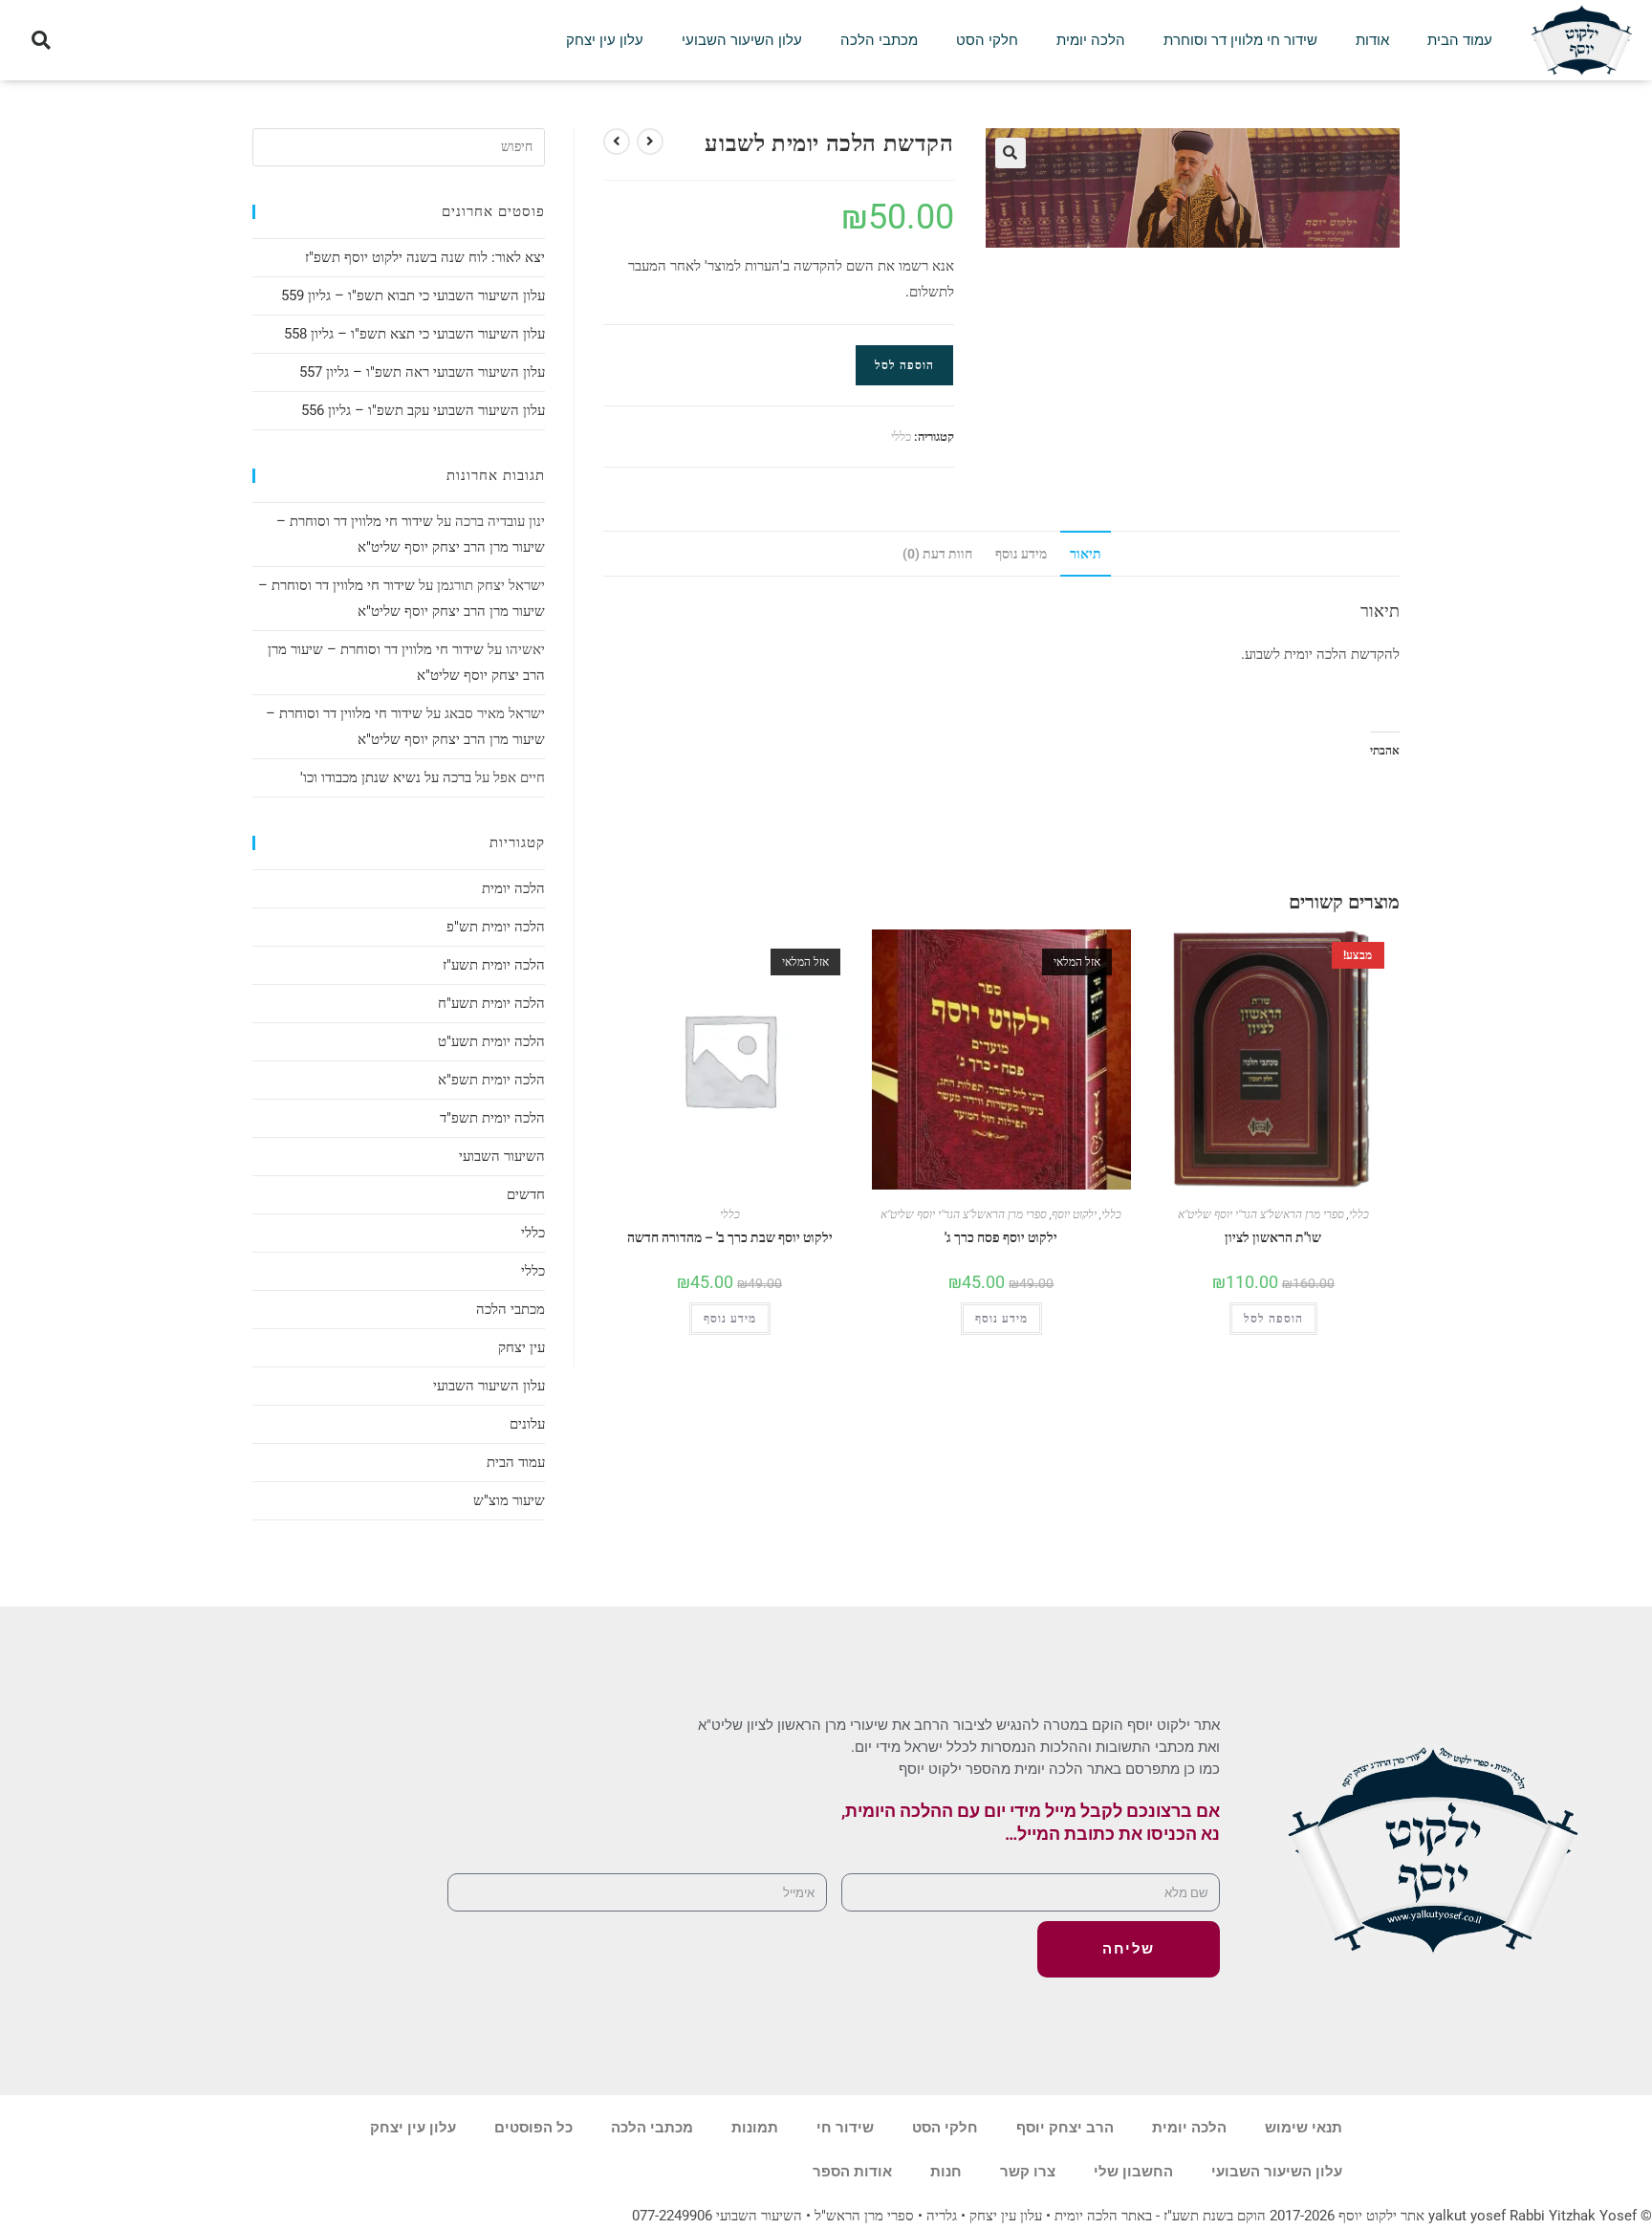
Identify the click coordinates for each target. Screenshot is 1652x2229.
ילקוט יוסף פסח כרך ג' (1001, 1237)
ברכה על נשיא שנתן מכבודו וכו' (386, 777)
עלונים (527, 1424)
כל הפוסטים (533, 2128)
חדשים (526, 1194)
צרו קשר (1028, 2172)
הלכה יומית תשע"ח (491, 1003)
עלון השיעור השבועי (742, 40)
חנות (946, 2172)
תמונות (755, 2128)
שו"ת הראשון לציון (1273, 1237)
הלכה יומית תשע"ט (491, 1041)
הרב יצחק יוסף (1065, 2128)
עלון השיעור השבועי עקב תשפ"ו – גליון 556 (423, 410)
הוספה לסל (904, 365)
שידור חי (845, 2128)
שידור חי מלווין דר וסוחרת (1240, 40)
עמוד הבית (1460, 40)
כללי (901, 437)
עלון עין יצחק (605, 40)
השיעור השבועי (502, 1156)
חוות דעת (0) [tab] (937, 554)
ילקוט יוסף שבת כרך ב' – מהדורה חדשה (730, 1237)
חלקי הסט (987, 40)
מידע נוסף (730, 1319)
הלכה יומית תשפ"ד (492, 1118)
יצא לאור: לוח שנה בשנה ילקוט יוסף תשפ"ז (425, 257)
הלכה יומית (1091, 40)
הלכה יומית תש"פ (496, 927)
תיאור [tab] (1086, 554)
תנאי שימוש (1304, 2128)
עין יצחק (522, 1347)
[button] (41, 41)
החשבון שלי (1133, 2172)
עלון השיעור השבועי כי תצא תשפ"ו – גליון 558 (414, 334)
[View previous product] (650, 142)
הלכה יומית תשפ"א (491, 1080)
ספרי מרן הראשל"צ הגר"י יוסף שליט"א (964, 1214)
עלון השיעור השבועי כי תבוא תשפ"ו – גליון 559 (413, 295)
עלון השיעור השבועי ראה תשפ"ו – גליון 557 (422, 372)
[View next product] (617, 142)
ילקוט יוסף (1074, 1214)
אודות (1372, 40)
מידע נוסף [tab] (1021, 554)
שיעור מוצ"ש (509, 1500)
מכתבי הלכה (879, 40)
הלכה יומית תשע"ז (494, 965)
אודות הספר (852, 2172)
